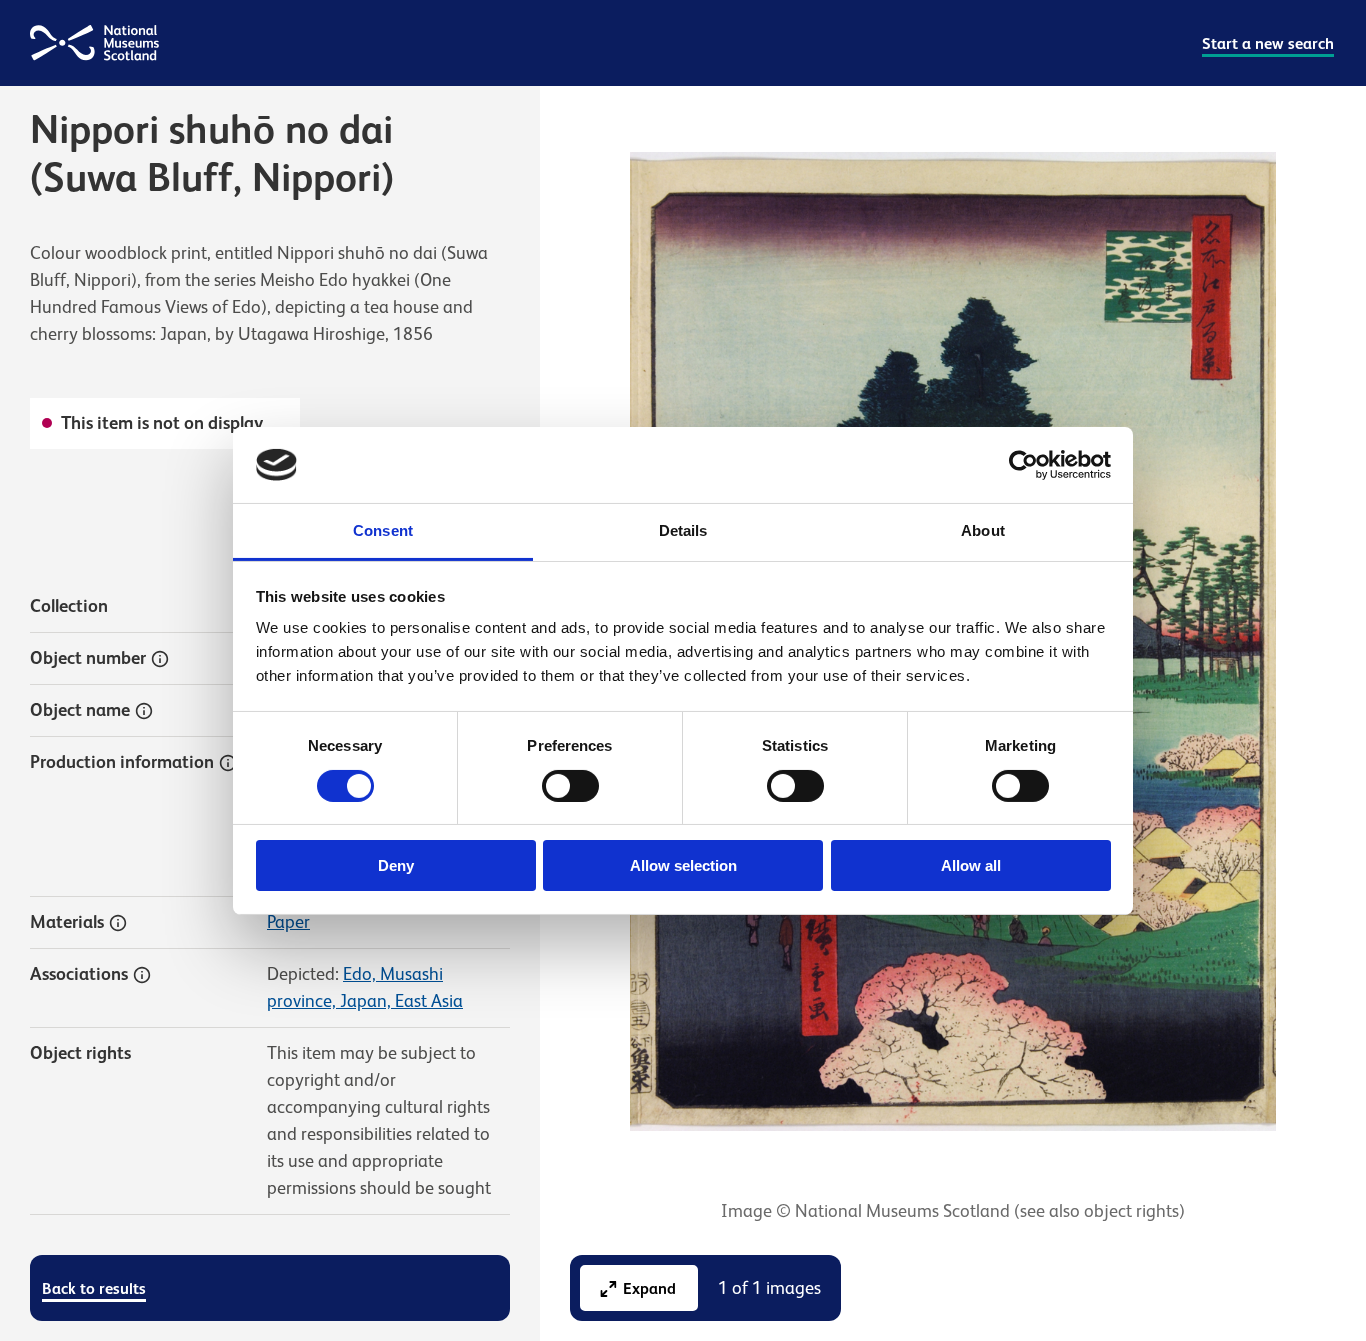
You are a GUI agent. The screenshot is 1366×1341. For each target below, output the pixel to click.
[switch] (570, 786)
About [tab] (983, 530)
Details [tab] (683, 530)
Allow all (971, 865)
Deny (396, 865)
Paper (288, 922)
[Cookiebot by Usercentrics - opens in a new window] (1023, 465)
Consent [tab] (383, 530)
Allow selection (683, 865)
